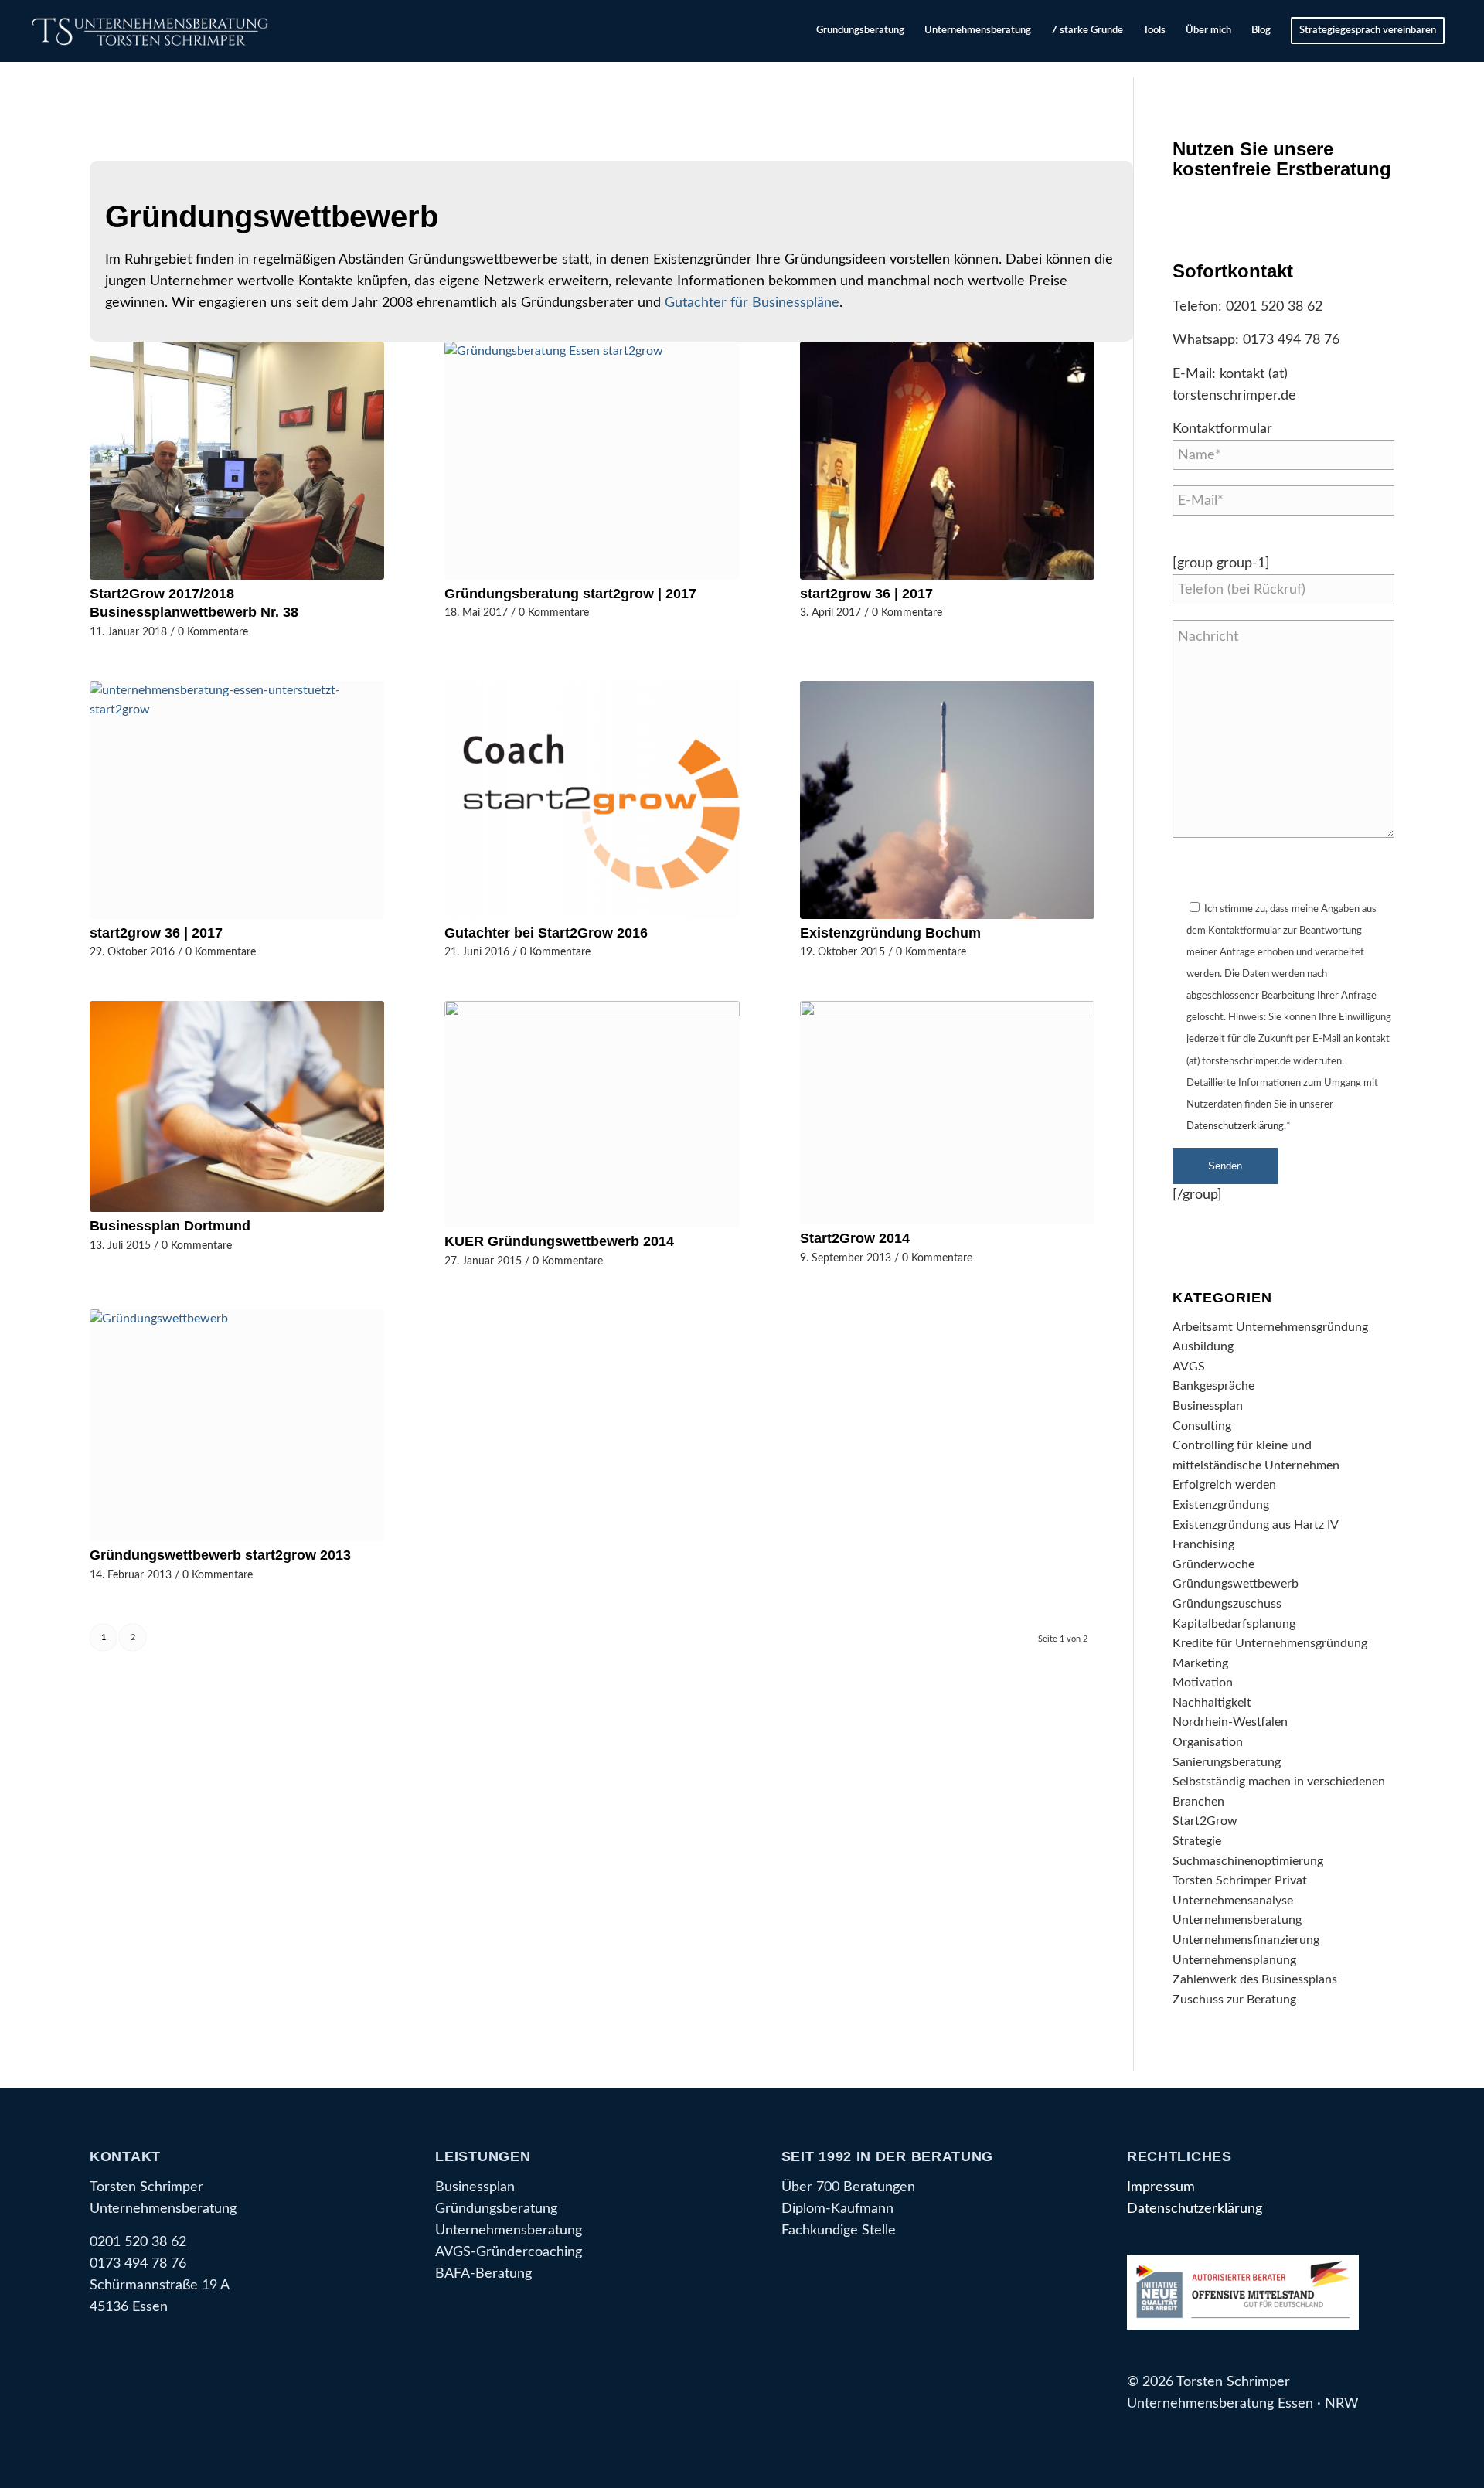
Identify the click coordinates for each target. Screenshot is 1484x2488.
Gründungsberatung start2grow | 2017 (570, 594)
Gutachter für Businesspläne (752, 303)
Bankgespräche (1213, 1386)
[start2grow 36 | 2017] (947, 461)
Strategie (1197, 1841)
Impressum (1161, 2187)
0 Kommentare (213, 632)
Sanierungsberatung (1227, 1762)
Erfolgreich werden (1224, 1485)
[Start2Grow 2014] (947, 1113)
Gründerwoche (1213, 1564)
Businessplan (1208, 1406)
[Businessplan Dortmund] (237, 1106)
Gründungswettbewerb (1236, 1584)
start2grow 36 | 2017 (866, 594)
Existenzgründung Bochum (890, 933)
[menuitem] (860, 31)
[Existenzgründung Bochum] (947, 800)
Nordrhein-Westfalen (1230, 1722)
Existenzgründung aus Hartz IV (1256, 1525)
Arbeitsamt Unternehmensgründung (1270, 1327)
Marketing (1200, 1663)
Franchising (1203, 1544)
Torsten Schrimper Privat (1240, 1880)
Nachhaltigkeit (1212, 1703)
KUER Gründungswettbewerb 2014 (559, 1241)
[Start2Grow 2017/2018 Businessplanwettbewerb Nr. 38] (237, 461)
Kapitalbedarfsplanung (1234, 1624)
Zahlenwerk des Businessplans (1255, 1979)
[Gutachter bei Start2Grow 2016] (592, 800)
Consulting (1202, 1426)
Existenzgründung (1221, 1505)
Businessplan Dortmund (170, 1226)
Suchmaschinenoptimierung (1248, 1861)
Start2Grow (1205, 1821)
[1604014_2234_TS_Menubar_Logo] (153, 31)
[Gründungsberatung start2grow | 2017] (592, 461)
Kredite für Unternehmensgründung (1270, 1643)
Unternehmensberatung (1237, 1920)
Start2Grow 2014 (855, 1238)
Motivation (1203, 1683)
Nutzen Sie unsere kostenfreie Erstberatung (1282, 159)
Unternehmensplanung (1234, 1960)
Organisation (1208, 1742)
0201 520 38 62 (1274, 306)
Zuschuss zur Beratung (1234, 2000)
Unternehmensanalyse (1233, 1901)
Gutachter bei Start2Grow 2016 (546, 933)
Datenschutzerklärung (1235, 1127)
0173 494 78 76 (1291, 340)
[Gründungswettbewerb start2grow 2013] (237, 1425)
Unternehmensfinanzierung (1246, 1940)
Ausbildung (1203, 1346)
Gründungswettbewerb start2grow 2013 (220, 1555)
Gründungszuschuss (1227, 1604)
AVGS (1189, 1367)
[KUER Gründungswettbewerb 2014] (592, 1114)
